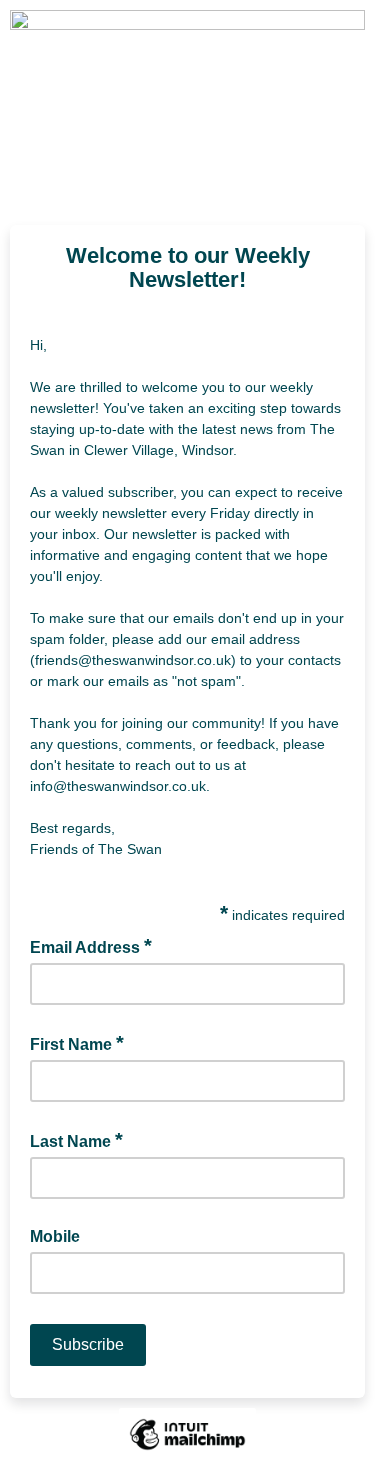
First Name (77, 1043)
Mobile (55, 1236)
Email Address (91, 946)
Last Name (76, 1140)
